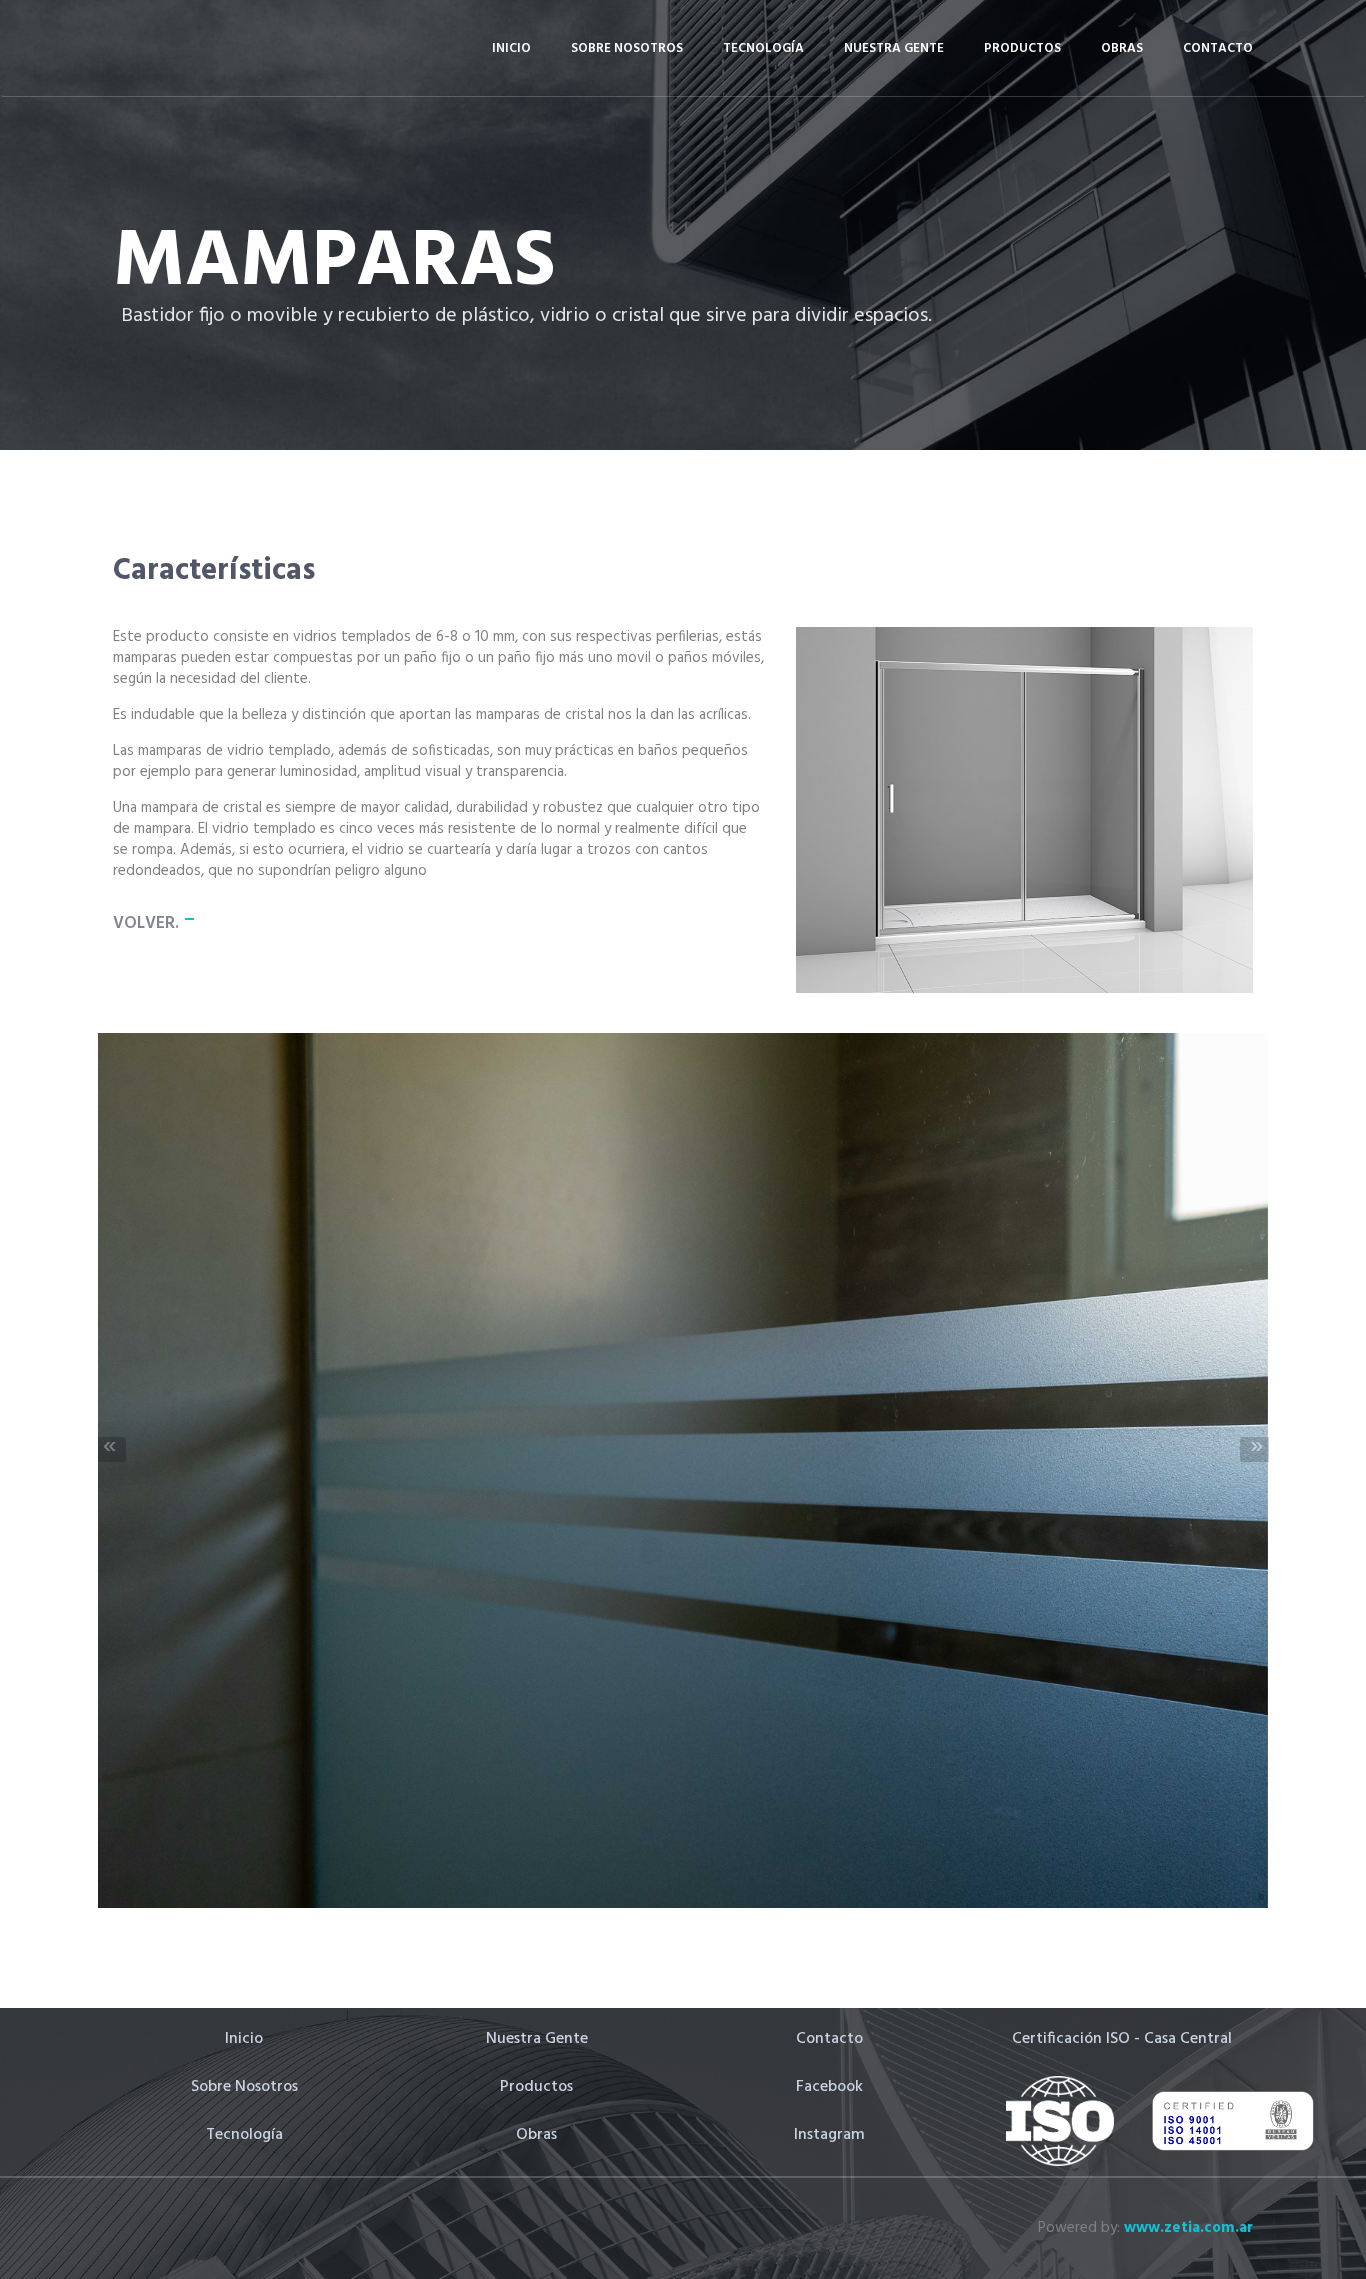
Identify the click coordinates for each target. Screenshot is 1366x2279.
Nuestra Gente (894, 48)
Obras (1122, 48)
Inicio (511, 48)
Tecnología (763, 48)
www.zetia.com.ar (1188, 2228)
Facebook (829, 2087)
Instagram (829, 2135)
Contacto (1218, 48)
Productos (1022, 48)
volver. (146, 923)
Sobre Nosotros (627, 48)
